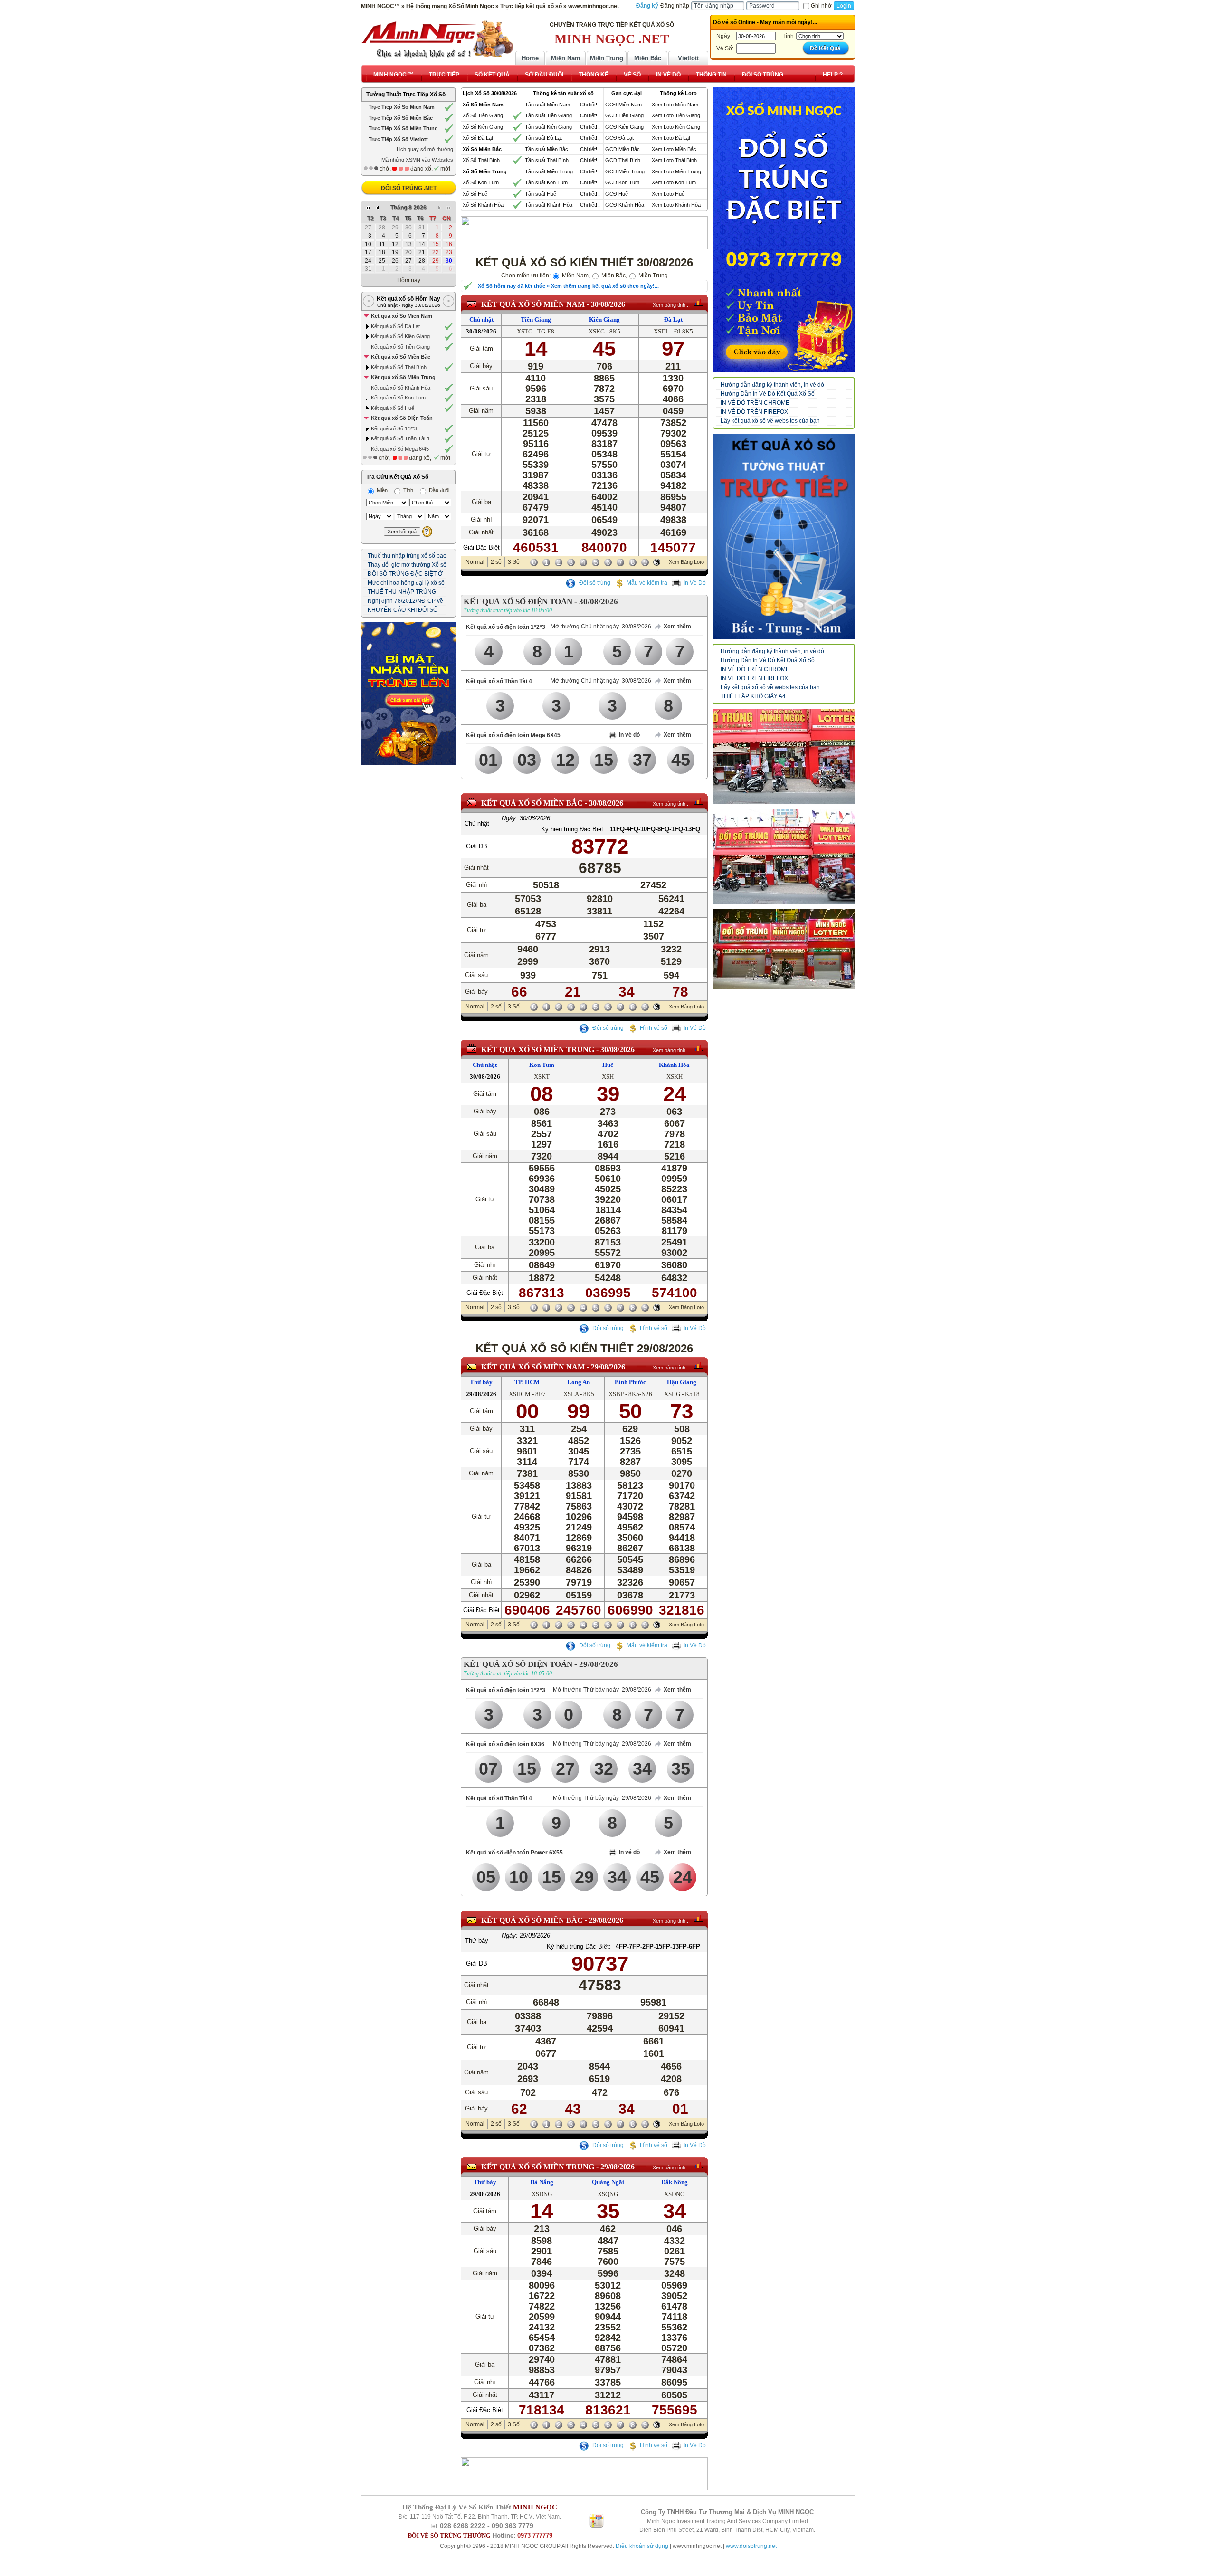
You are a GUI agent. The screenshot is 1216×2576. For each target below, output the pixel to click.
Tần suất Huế (541, 194)
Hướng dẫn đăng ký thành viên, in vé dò (772, 385)
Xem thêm (677, 627)
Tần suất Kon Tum (546, 182)
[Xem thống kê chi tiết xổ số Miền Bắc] (698, 801)
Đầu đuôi (438, 490)
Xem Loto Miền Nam (675, 105)
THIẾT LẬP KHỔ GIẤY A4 (753, 696)
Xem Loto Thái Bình (674, 160)
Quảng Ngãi (608, 2182)
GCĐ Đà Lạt (619, 138)
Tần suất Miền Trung (549, 171)
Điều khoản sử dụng (642, 2546)
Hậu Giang (682, 1382)
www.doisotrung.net (751, 2546)
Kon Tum (542, 1065)
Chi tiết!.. (590, 105)
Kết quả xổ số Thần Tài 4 (499, 681)
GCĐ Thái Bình (623, 160)
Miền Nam (566, 58)
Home (530, 58)
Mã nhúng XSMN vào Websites (417, 160)
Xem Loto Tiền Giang (676, 115)
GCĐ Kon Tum (622, 182)
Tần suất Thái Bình (547, 160)
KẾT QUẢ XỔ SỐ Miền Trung (538, 1050)
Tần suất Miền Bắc (546, 149)
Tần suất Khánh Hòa (549, 205)
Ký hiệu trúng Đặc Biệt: (573, 829)
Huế (608, 1065)
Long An (579, 1382)
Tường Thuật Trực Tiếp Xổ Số (406, 95)
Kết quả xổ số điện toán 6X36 (505, 1744)
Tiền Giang (536, 319)
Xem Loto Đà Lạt (671, 138)
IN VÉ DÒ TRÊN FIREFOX (754, 412)
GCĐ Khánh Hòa (625, 205)
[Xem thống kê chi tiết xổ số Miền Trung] (698, 1048)
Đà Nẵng (542, 2182)
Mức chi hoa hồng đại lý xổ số (406, 583)
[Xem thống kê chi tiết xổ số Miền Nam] (698, 303)
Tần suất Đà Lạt (543, 138)
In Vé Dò (695, 583)
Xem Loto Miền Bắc (674, 149)
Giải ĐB (477, 846)
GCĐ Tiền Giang (624, 115)
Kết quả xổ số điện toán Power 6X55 (514, 1853)
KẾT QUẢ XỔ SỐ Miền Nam (533, 304)
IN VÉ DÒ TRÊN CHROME (755, 403)
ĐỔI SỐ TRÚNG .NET (409, 188)
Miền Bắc (648, 58)
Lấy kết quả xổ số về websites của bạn (770, 421)
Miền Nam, (575, 276)
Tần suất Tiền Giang (548, 115)
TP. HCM (527, 1382)
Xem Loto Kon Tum (674, 182)
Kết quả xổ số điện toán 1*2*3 (506, 627)
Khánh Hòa (674, 1065)
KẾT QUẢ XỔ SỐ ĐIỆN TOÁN (518, 602)
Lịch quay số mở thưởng (425, 149)
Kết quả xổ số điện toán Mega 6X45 (513, 735)
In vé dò (629, 735)
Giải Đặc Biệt (481, 547)
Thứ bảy (481, 1382)
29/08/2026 (608, 1367)
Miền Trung (607, 58)
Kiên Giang (604, 319)
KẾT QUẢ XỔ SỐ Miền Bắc (532, 803)
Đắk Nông (674, 2182)
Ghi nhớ (821, 6)
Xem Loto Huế (668, 194)
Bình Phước (630, 1382)
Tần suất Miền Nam (547, 105)
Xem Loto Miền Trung (676, 171)
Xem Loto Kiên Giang (676, 127)
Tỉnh (408, 490)
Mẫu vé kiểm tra (647, 583)
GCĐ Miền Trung (625, 171)
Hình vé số (654, 1028)
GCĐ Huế (617, 194)
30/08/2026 (608, 304)
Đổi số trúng (594, 583)
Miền (381, 490)
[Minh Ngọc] (437, 39)
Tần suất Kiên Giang (548, 127)
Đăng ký (647, 6)
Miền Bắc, (613, 276)
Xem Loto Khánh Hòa (676, 205)
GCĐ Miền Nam (623, 105)
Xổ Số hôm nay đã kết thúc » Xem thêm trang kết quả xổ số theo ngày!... (568, 286)
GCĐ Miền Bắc (622, 149)
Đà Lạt (673, 319)
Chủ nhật (481, 319)
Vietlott (688, 58)
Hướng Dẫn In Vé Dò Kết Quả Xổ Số (768, 394)
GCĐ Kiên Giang (624, 127)
